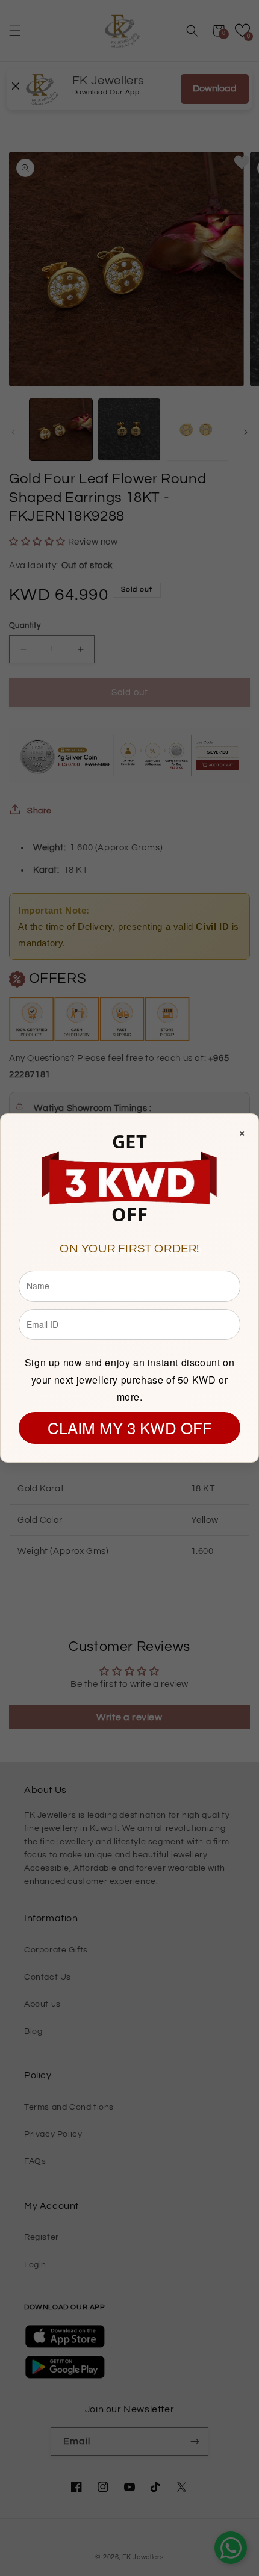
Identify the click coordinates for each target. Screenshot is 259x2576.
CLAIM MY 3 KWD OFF (130, 1427)
